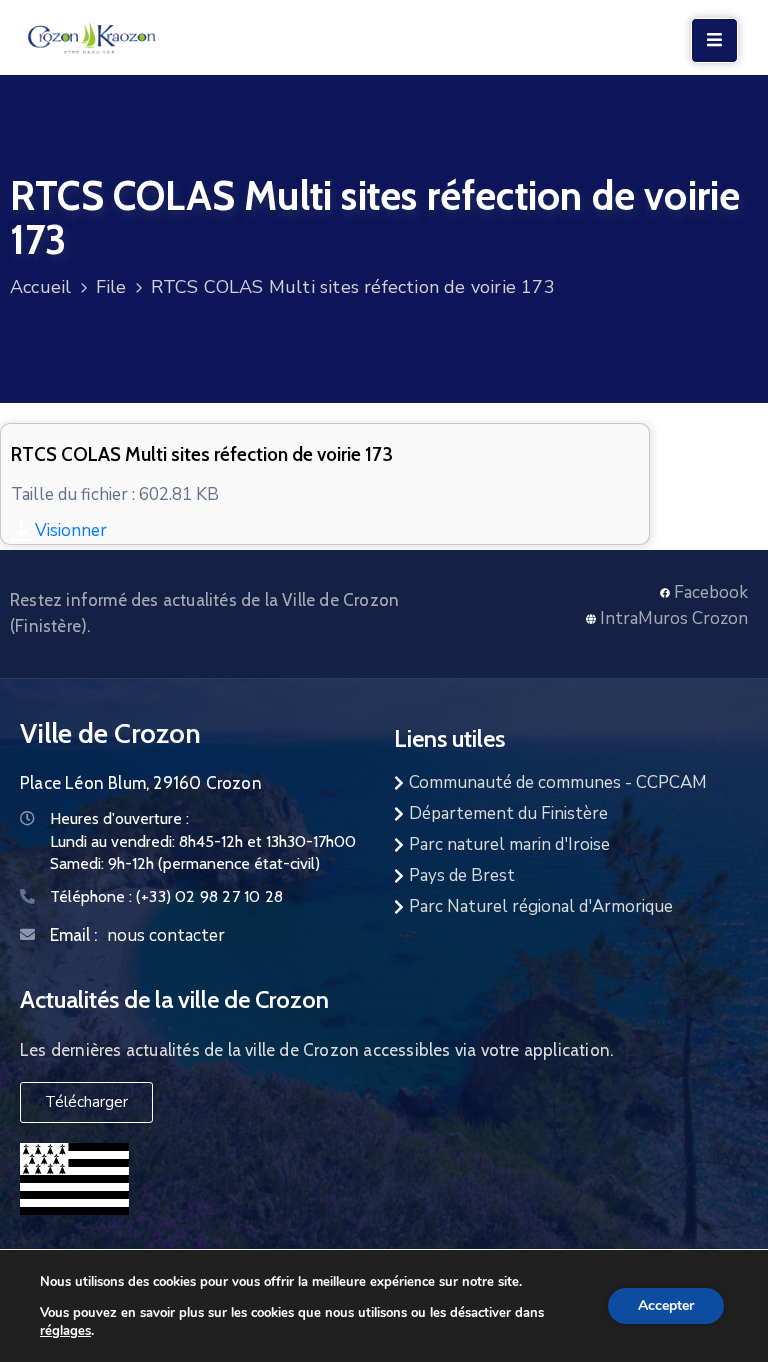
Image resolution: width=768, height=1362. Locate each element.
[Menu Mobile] (714, 40)
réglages (65, 1330)
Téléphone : (166, 896)
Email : (73, 935)
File (111, 287)
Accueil (40, 287)
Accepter (666, 1305)
